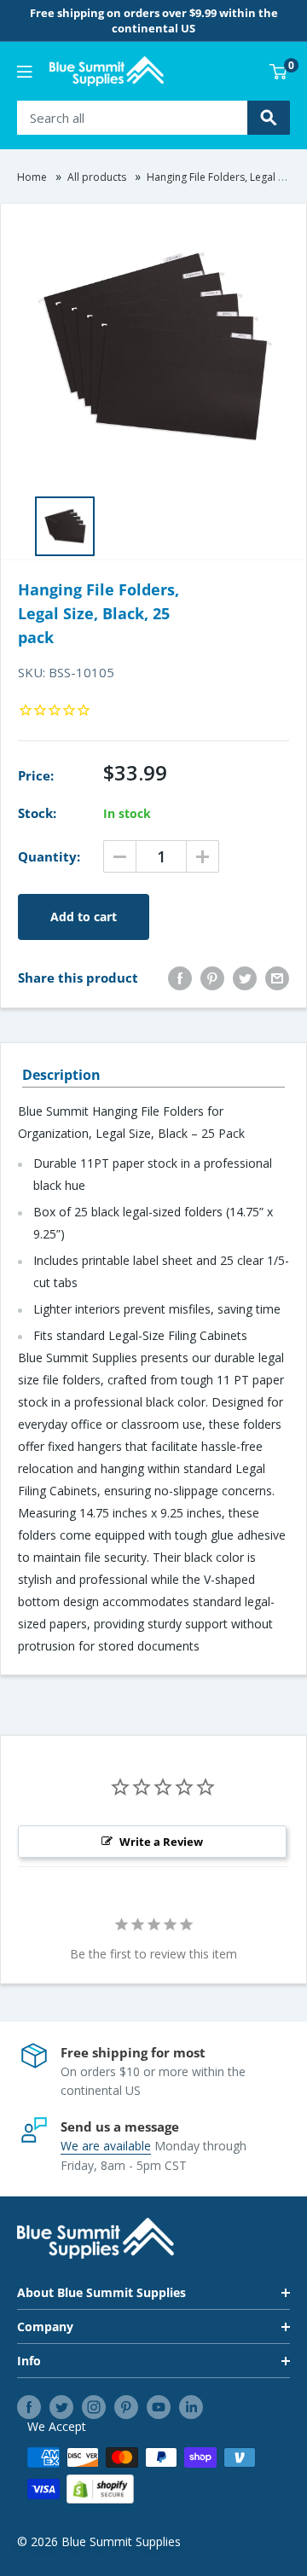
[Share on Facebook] (180, 978)
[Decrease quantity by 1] (120, 856)
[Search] (269, 118)
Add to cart (84, 917)
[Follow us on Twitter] (61, 2407)
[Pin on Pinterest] (212, 978)
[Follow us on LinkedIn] (191, 2407)
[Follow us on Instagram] (94, 2407)
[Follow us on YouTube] (159, 2407)
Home (32, 177)
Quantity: (49, 856)
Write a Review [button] (161, 1842)
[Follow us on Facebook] (29, 2407)
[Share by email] (277, 978)
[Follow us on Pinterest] (126, 2407)
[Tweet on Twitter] (245, 978)
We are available (106, 2146)
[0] (279, 72)
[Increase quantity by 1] (203, 856)
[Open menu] (25, 72)
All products (97, 177)
